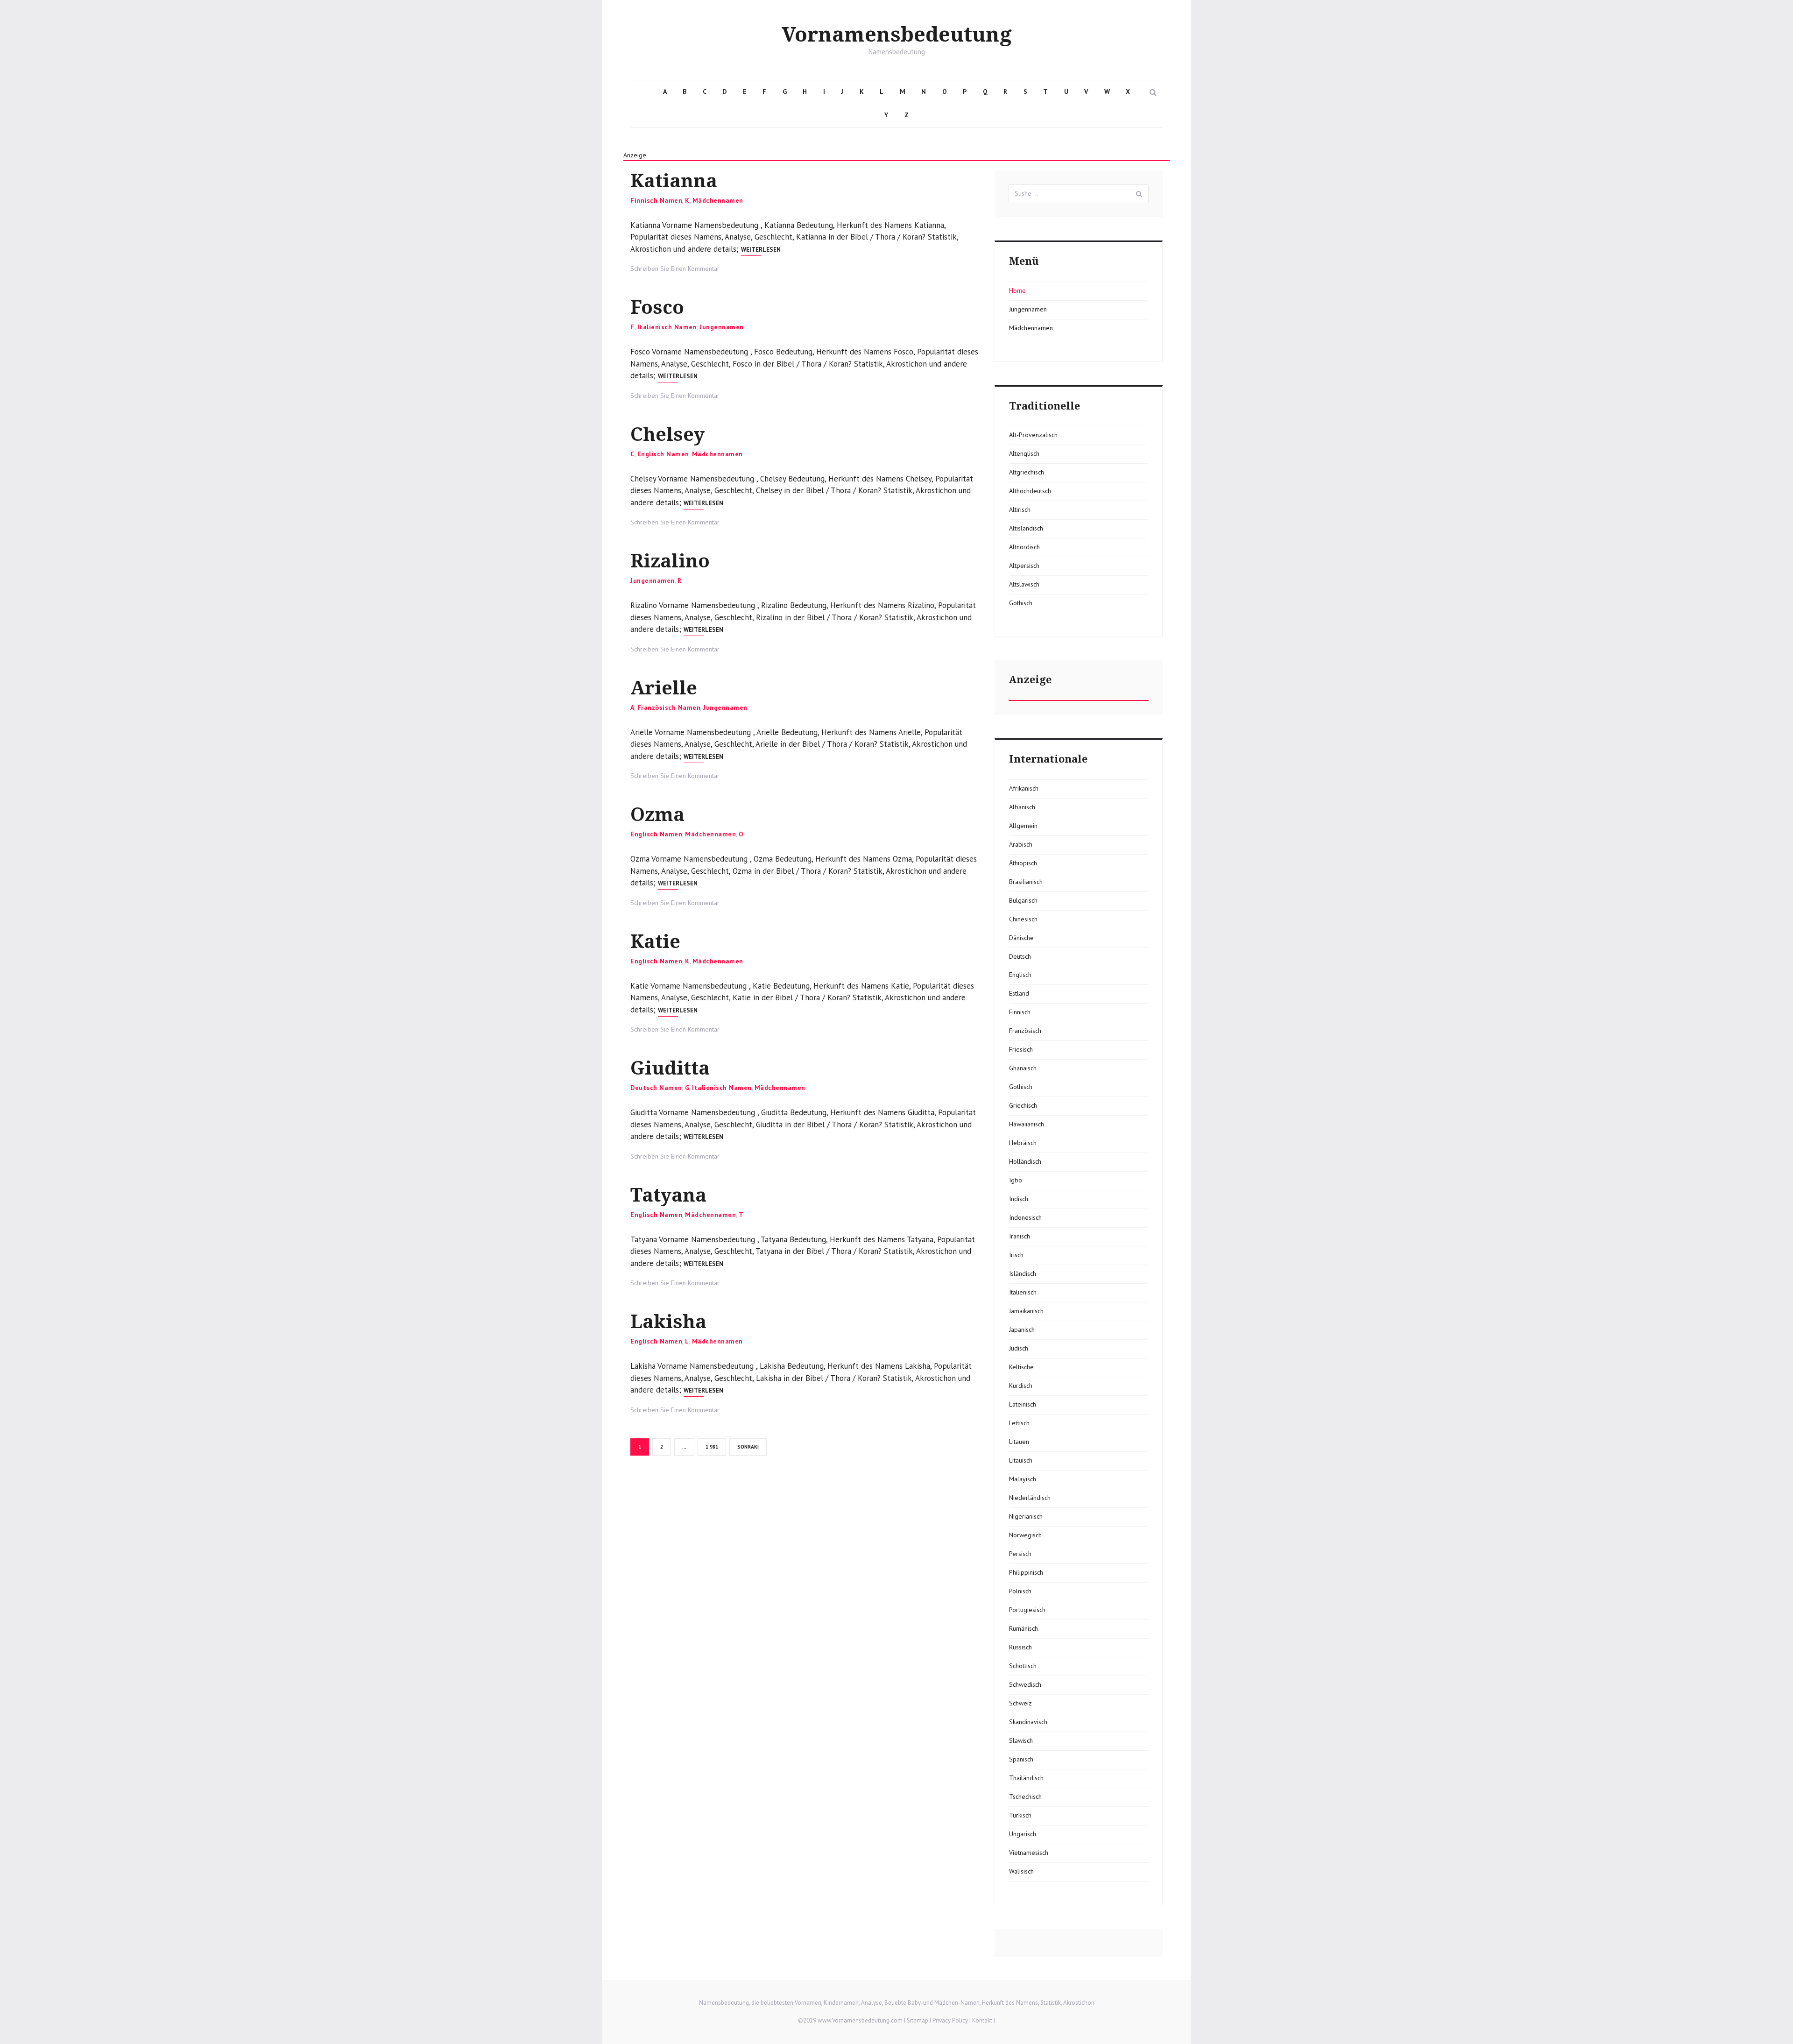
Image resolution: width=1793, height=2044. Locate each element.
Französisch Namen (669, 707)
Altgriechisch (1027, 472)
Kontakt (982, 2020)
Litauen (1019, 1442)
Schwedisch (1025, 1684)
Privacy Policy (950, 2020)
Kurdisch (1021, 1386)
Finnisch (1020, 1012)
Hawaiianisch (1027, 1124)
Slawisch (1021, 1740)
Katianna (674, 181)
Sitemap (918, 2020)
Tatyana (668, 1195)
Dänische (1021, 938)
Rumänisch (1024, 1628)
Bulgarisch (1023, 900)
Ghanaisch (1023, 1068)
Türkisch (1020, 1815)
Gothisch (1021, 603)
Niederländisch (1030, 1498)
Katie (655, 942)
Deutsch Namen (656, 1088)
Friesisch (1021, 1049)
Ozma (657, 815)
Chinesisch (1023, 919)
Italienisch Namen (667, 327)
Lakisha (668, 1322)
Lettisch (1019, 1423)
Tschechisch (1025, 1796)
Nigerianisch (1026, 1516)
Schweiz (1020, 1703)
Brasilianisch (1026, 882)
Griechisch (1023, 1105)
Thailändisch (1026, 1778)
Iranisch (1020, 1236)
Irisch (1016, 1255)
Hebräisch (1023, 1143)
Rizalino (670, 561)
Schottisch (1023, 1666)
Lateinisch (1023, 1404)
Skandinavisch (1028, 1722)
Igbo (1016, 1180)
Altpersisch (1024, 566)
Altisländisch (1026, 528)
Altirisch (1020, 509)
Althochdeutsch (1030, 491)
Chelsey (667, 435)
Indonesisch (1025, 1217)
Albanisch (1022, 807)
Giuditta (670, 1068)
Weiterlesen (761, 250)
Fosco (657, 308)
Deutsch (1020, 956)
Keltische (1021, 1367)
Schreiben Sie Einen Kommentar (675, 269)
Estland (1019, 993)
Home (1017, 290)
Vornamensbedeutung (897, 35)
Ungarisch (1023, 1834)
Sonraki (748, 1447)
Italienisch (1023, 1292)
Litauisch (1021, 1460)
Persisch (1020, 1554)
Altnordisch (1024, 547)
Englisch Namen (663, 454)
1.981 (713, 1446)
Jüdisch (1019, 1348)
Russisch (1020, 1647)
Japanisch (1022, 1330)
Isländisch (1023, 1273)
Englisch (1020, 975)
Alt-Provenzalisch (1033, 435)
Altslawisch (1024, 584)
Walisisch (1021, 1871)
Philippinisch (1026, 1572)
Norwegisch (1025, 1535)
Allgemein (1023, 826)
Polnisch (1020, 1591)
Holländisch (1025, 1161)
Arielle (664, 688)
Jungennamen (722, 327)
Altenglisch (1024, 453)
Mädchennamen (718, 200)
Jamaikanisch (1026, 1311)
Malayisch (1023, 1479)
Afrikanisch (1024, 788)
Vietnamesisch (1029, 1853)
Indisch (1019, 1199)
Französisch (1025, 1031)
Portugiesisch (1027, 1610)
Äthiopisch (1023, 863)
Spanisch (1021, 1759)
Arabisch (1021, 844)
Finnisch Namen (656, 200)
